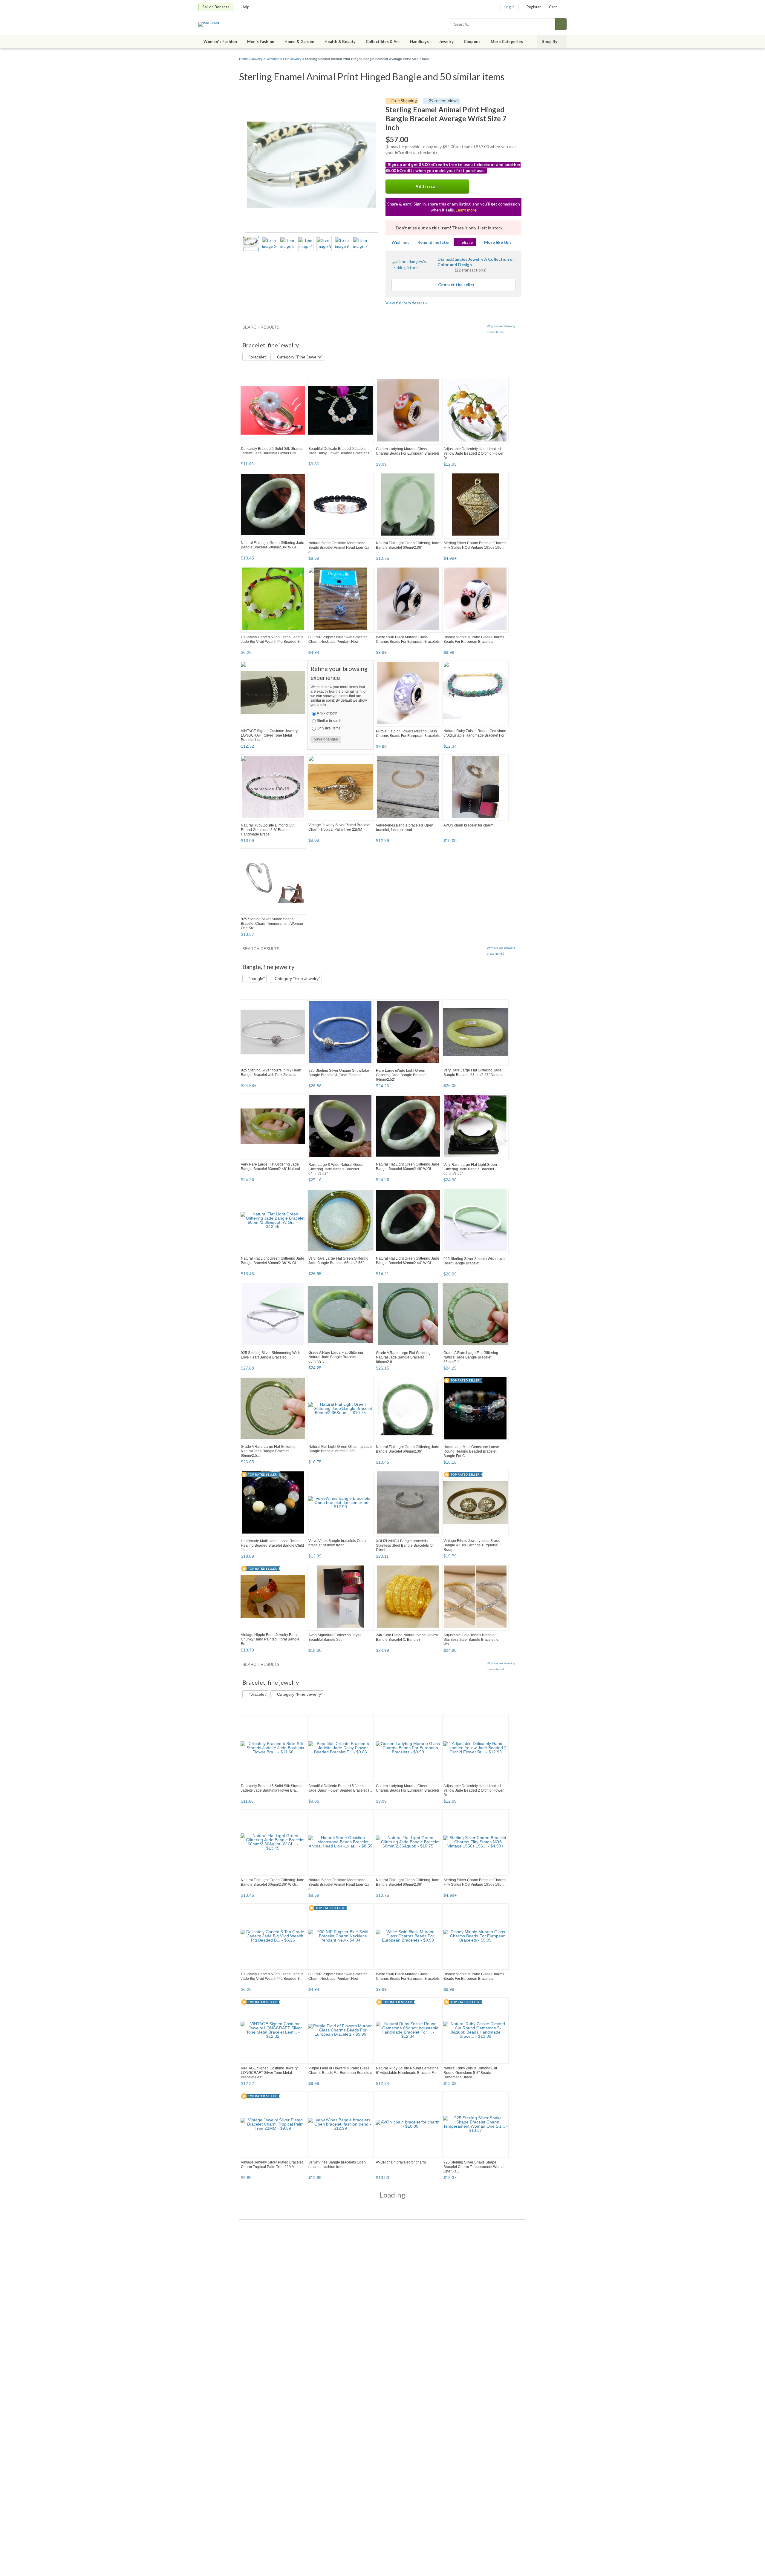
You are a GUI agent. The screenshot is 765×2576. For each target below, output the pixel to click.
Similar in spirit (329, 721)
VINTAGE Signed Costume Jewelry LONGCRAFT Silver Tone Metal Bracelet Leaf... (269, 735)
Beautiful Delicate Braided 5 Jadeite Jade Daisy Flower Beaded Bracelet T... (340, 451)
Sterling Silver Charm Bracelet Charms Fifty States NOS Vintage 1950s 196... (475, 545)
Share (467, 242)
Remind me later (434, 242)
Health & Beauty (340, 42)
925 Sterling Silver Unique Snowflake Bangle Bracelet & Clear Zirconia (339, 1073)
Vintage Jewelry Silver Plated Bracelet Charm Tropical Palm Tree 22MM (339, 827)
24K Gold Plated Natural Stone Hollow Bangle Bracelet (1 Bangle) (407, 1637)
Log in (510, 7)
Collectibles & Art (383, 42)
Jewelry (446, 42)
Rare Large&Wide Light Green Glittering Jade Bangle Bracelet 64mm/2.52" (401, 1075)
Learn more (466, 210)
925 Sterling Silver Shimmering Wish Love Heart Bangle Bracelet (271, 1355)
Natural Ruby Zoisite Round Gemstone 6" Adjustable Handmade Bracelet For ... (475, 735)
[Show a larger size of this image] (251, 243)
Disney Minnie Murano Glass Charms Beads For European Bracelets (474, 639)
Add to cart (427, 186)
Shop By (550, 42)
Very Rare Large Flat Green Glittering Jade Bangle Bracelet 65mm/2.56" (338, 1261)
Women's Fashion (220, 42)
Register (534, 7)
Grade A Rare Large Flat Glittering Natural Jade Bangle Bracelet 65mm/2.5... (336, 1357)
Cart (553, 7)
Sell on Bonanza (216, 7)
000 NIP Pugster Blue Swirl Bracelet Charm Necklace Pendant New (338, 639)
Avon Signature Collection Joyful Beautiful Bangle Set (335, 1637)
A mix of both (327, 713)
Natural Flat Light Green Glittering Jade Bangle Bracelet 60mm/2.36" (408, 545)
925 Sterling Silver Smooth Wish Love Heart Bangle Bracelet (474, 1261)
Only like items (329, 728)
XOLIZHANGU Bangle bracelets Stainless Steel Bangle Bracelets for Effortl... (405, 1545)
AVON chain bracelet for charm (468, 825)
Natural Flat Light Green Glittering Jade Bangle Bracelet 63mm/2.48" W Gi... (408, 1167)
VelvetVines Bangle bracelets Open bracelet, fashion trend (405, 828)
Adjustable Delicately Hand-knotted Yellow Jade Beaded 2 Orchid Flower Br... (473, 453)
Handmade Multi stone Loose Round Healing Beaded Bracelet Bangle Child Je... (272, 1545)
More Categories (507, 42)
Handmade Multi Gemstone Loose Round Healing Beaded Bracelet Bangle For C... (471, 1451)
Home (243, 59)
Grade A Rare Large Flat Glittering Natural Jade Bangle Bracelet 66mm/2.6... (403, 1357)
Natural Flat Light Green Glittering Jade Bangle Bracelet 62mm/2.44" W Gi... (408, 1261)
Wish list (400, 242)
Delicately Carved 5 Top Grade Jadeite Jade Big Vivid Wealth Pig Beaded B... (272, 639)
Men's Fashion (261, 42)
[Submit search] (561, 24)
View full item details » (406, 303)
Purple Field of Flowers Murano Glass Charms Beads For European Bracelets (408, 733)
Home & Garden (299, 42)
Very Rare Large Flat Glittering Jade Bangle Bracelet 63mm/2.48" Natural (473, 1072)
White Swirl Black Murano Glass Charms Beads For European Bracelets (408, 639)
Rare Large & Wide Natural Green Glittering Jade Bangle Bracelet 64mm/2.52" (336, 1169)
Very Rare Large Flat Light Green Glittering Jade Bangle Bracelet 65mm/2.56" (470, 1169)
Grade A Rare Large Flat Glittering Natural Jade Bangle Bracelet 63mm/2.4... (471, 1357)
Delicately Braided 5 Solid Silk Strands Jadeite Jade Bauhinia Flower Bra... (272, 451)
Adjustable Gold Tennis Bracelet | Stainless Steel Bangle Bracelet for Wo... (472, 1640)
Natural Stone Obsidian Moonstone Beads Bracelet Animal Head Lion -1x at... (339, 548)
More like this (498, 242)
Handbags (419, 42)
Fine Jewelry (292, 59)
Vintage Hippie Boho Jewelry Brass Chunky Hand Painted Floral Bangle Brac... (270, 1639)
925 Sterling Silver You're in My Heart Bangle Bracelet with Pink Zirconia (271, 1072)
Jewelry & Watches (265, 59)
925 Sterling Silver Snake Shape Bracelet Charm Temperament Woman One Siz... (272, 924)
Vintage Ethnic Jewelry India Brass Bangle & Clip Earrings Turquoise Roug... (472, 1545)
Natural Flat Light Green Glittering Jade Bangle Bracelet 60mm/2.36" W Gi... (273, 545)
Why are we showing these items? (501, 329)
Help (245, 7)
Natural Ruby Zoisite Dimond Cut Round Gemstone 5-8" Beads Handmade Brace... (268, 830)
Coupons (472, 42)
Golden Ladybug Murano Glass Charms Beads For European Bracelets (408, 451)
